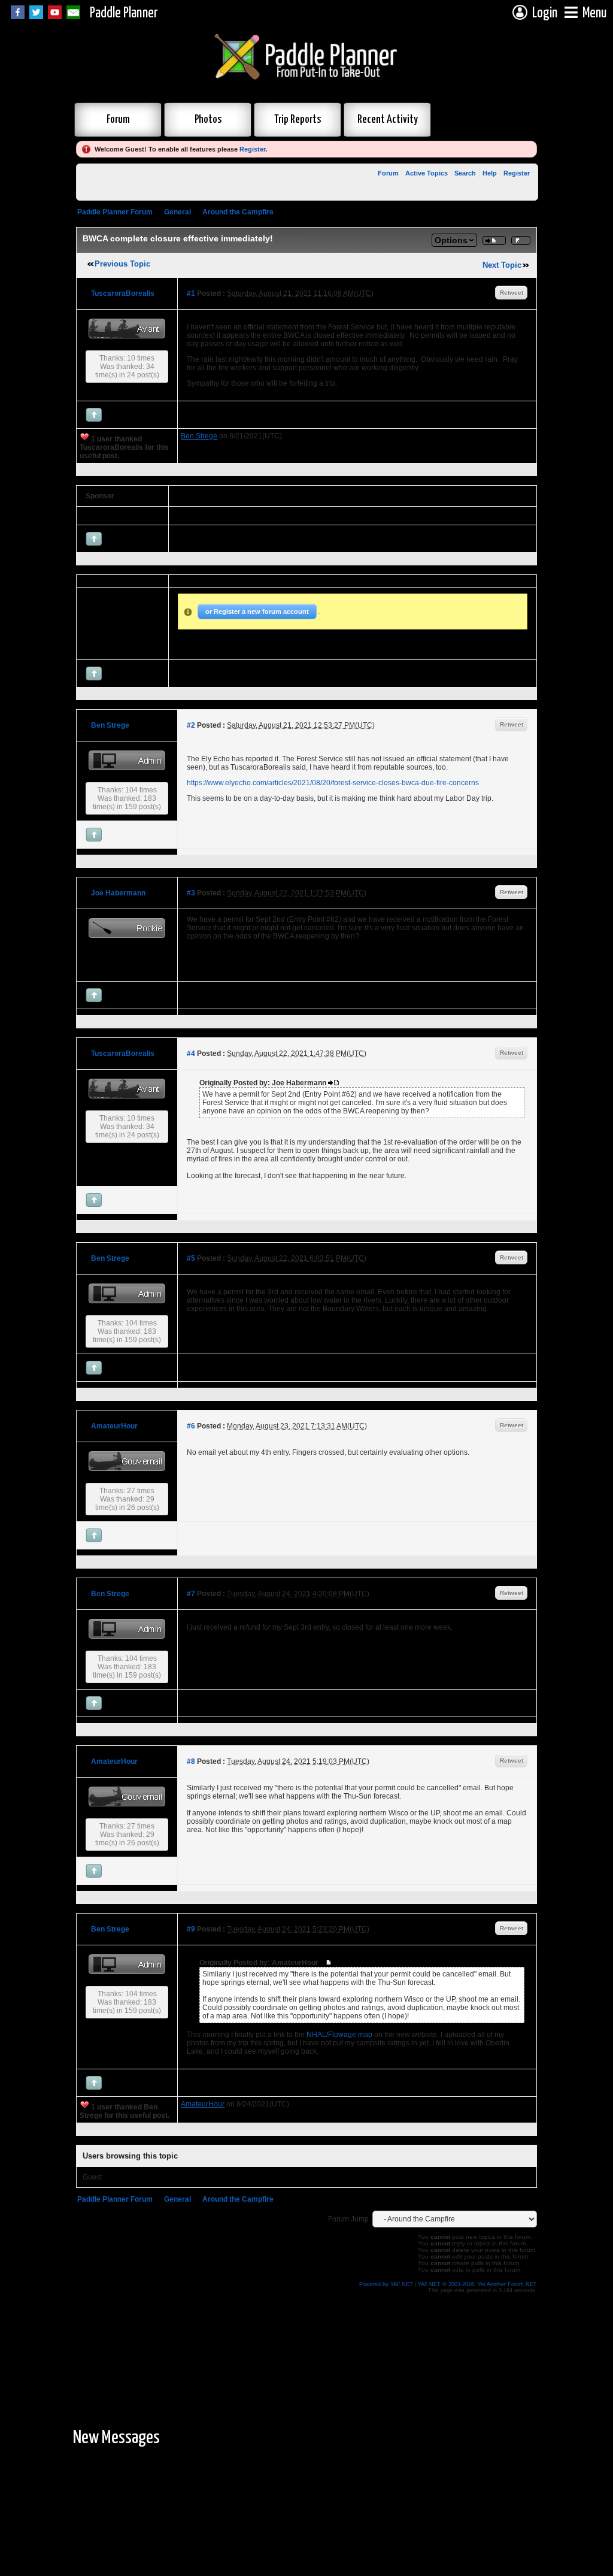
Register (252, 149)
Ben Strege (110, 725)
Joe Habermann (118, 893)
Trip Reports (298, 119)
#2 (191, 725)
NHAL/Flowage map (339, 2035)
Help (490, 173)
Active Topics (427, 173)
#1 (191, 293)
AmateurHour (114, 1426)
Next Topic (502, 265)
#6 (191, 1426)
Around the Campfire (238, 212)
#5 (191, 1258)
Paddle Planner (124, 13)
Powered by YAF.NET (386, 2284)
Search (465, 173)
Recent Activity (388, 119)
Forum (118, 119)
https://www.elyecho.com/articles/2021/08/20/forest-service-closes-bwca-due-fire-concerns (333, 783)
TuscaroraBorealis (123, 293)
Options (451, 240)
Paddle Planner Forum (115, 212)
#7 (191, 1594)
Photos (208, 119)
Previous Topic (122, 264)
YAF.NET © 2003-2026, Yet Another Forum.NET (477, 2284)
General (177, 212)
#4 (191, 1054)
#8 (191, 1761)
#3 (191, 893)
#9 (191, 1929)
